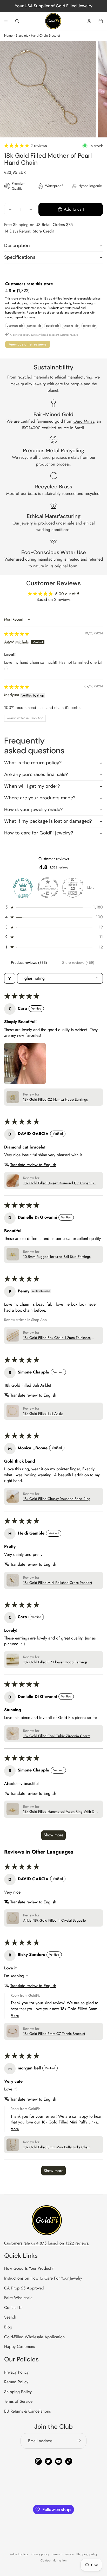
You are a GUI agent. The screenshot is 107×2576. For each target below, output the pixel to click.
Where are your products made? (40, 798)
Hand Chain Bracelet (45, 35)
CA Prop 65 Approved (24, 2288)
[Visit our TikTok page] (69, 2461)
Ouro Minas (84, 421)
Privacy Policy (16, 2372)
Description (17, 245)
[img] (17, 634)
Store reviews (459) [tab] (78, 962)
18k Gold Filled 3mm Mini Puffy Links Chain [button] (57, 2147)
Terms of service (63, 2554)
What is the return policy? (33, 763)
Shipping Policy (18, 2392)
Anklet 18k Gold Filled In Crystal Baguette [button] (54, 1920)
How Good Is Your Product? (29, 2268)
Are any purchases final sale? (36, 774)
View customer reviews (28, 344)
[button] (17, 146)
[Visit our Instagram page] (38, 2461)
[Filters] (10, 978)
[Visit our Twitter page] (48, 2461)
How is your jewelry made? (33, 809)
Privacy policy (40, 2554)
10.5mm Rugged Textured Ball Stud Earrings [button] (57, 1257)
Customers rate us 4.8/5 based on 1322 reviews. (47, 2243)
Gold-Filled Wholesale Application (34, 2337)
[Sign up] (79, 2441)
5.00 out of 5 (67, 594)
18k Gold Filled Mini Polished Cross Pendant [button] (58, 1583)
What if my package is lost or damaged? (48, 821)
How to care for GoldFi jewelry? (39, 833)
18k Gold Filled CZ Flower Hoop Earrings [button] (55, 1662)
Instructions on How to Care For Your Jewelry (43, 2278)
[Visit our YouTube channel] (59, 2461)
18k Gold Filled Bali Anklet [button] (43, 1414)
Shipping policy (87, 2554)
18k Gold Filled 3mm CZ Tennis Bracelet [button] (54, 2034)
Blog (8, 2327)
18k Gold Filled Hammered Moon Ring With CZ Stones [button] (60, 1812)
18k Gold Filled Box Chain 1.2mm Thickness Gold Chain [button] (57, 1338)
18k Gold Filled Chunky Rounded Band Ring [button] (57, 1499)
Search (10, 2317)
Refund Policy (16, 2382)
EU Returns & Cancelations (27, 2411)
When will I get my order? (32, 786)
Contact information (53, 2560)
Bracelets (22, 35)
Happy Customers (19, 2346)
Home (8, 35)
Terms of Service (18, 2401)
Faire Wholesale (18, 2298)
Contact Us (14, 2308)
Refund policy (19, 2554)
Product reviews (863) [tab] (29, 962)
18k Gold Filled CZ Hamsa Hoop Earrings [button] (55, 1100)
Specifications (20, 257)
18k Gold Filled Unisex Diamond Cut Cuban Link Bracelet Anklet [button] (60, 1183)
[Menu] (6, 21)
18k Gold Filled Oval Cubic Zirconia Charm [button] (57, 1736)
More (91, 888)
